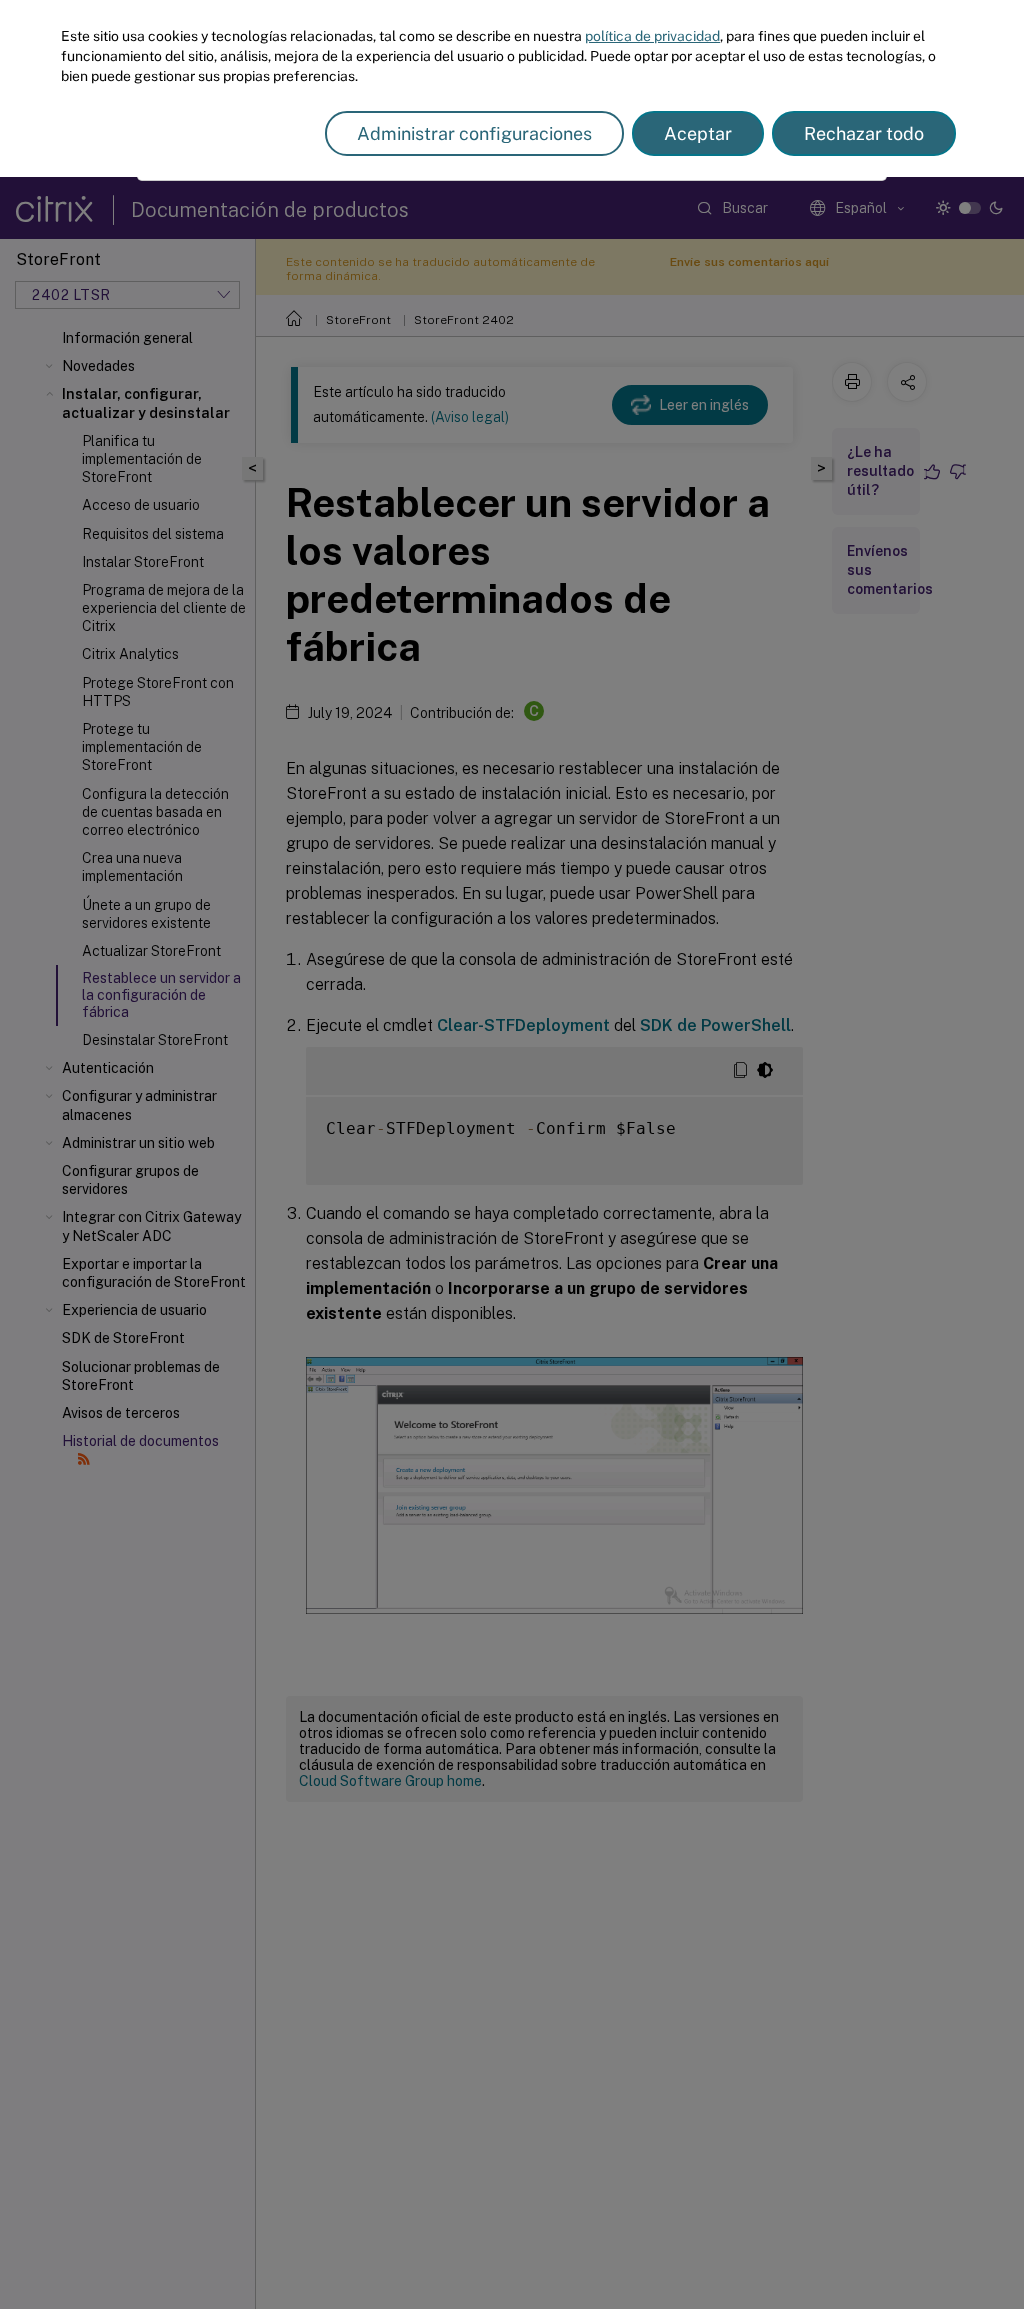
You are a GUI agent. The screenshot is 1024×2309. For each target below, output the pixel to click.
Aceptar (698, 133)
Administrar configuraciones (474, 133)
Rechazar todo (864, 133)
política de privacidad (652, 36)
